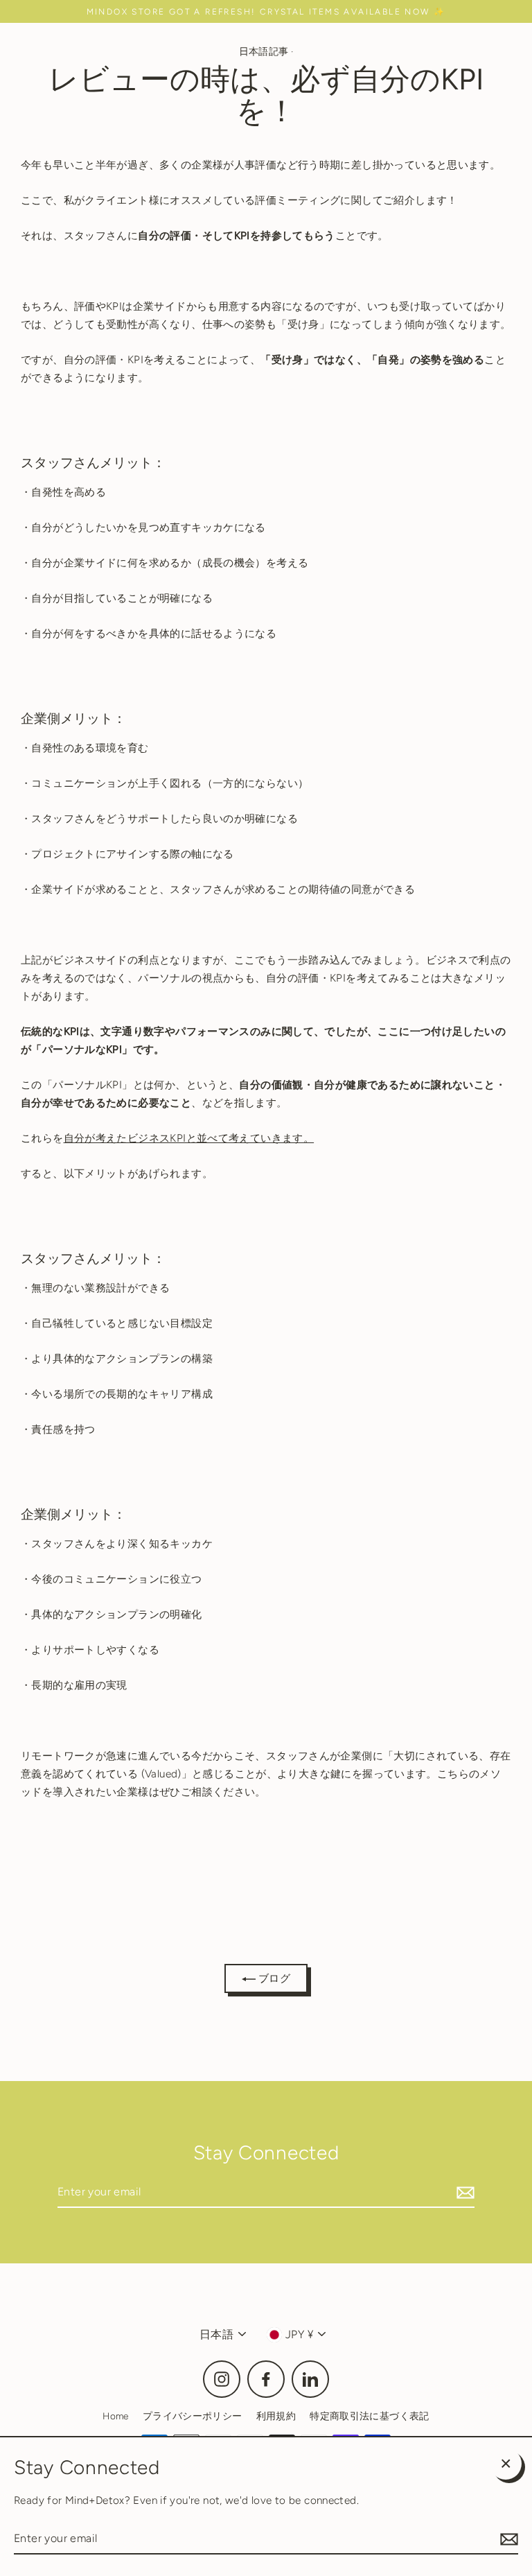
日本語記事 (264, 51)
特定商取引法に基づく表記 (370, 2416)
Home (116, 2416)
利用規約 (276, 2416)
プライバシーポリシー (193, 2416)
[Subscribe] (463, 2192)
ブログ (273, 1978)
